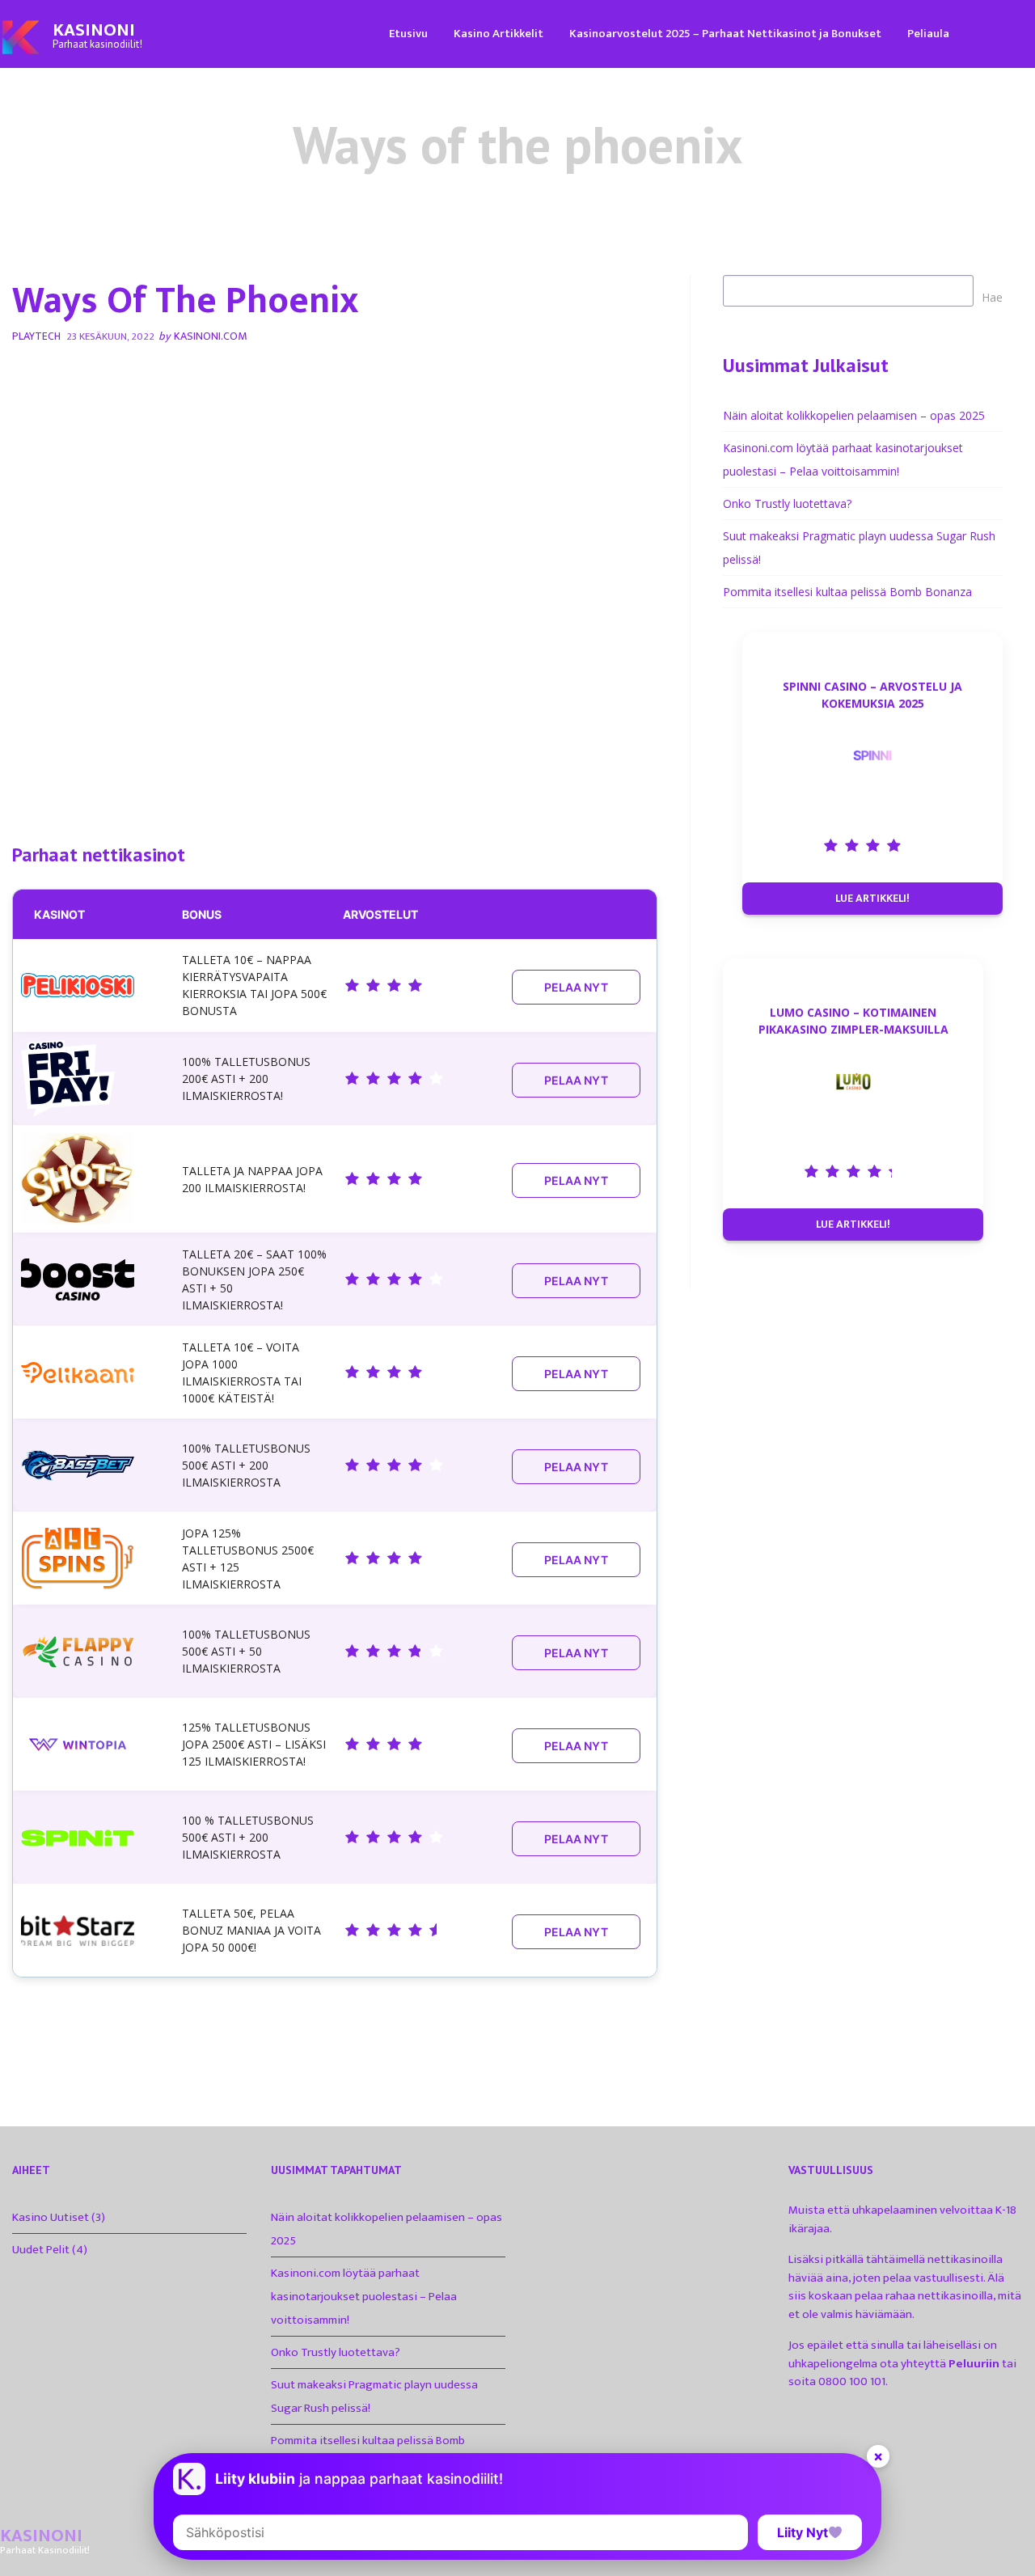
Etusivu (408, 34)
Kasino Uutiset (51, 2217)
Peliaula (928, 34)
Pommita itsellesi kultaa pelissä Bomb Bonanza (847, 592)
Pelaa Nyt (576, 987)
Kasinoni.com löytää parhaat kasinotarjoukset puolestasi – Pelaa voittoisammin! (364, 2297)
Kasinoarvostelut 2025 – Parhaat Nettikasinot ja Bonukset (725, 34)
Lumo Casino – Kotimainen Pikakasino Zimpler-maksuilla (853, 1021)
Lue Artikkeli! (872, 898)
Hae (992, 297)
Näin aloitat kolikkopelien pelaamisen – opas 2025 (854, 415)
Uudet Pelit (41, 2250)
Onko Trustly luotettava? (787, 503)
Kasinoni (94, 30)
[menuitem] (408, 33)
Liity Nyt (803, 2532)
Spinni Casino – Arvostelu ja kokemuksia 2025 (872, 695)
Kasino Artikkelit (498, 34)
